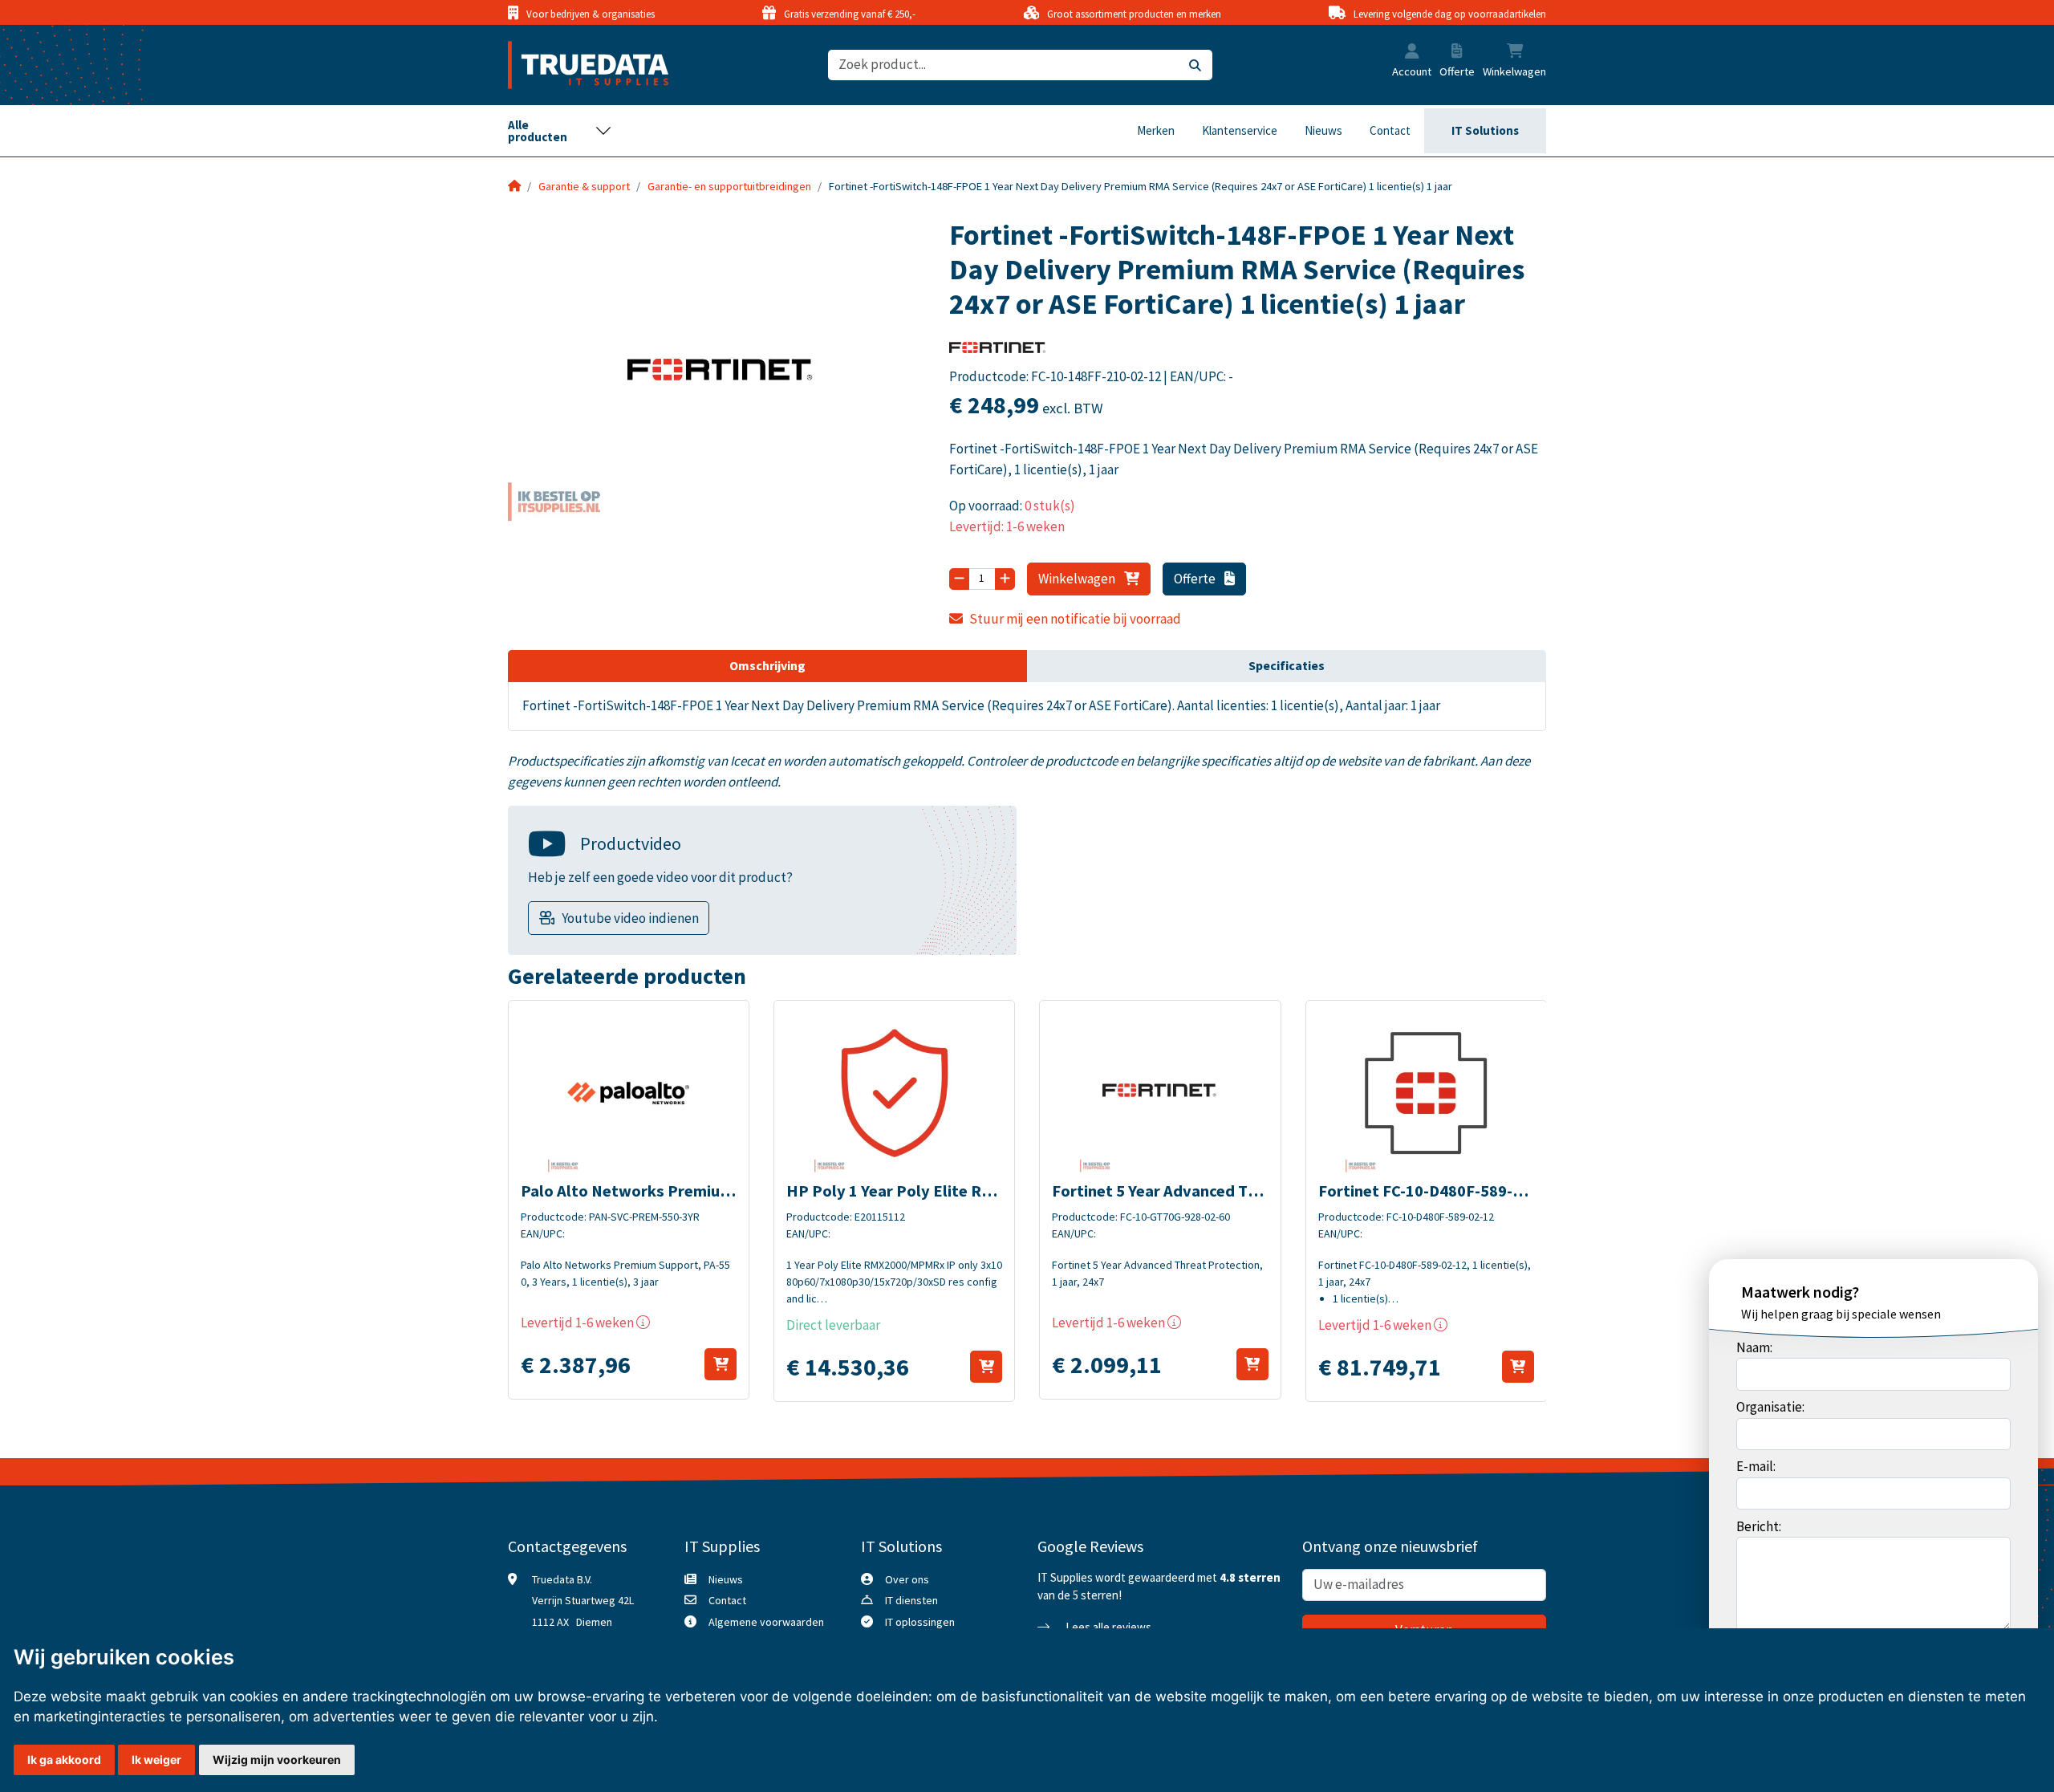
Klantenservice (1240, 130)
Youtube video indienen (630, 918)
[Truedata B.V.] (578, 65)
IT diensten (911, 1600)
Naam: (1754, 1347)
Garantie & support (584, 186)
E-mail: (1756, 1466)
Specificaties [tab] (1287, 665)
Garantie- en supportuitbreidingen (729, 186)
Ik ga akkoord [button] (64, 1759)
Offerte (1196, 579)
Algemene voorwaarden (766, 1622)
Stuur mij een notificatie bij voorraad (1075, 619)
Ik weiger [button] (156, 1759)
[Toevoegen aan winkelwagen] (721, 1364)
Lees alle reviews (1107, 1627)
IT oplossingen (920, 1622)
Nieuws (1323, 130)
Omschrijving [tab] (767, 665)
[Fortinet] (997, 353)
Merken (1156, 130)
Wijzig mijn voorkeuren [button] (277, 1759)
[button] (1412, 53)
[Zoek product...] (1195, 65)
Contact (1390, 130)
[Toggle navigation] (560, 131)
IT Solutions (1485, 130)
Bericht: (1759, 1526)
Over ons (907, 1579)
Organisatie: (1770, 1407)
